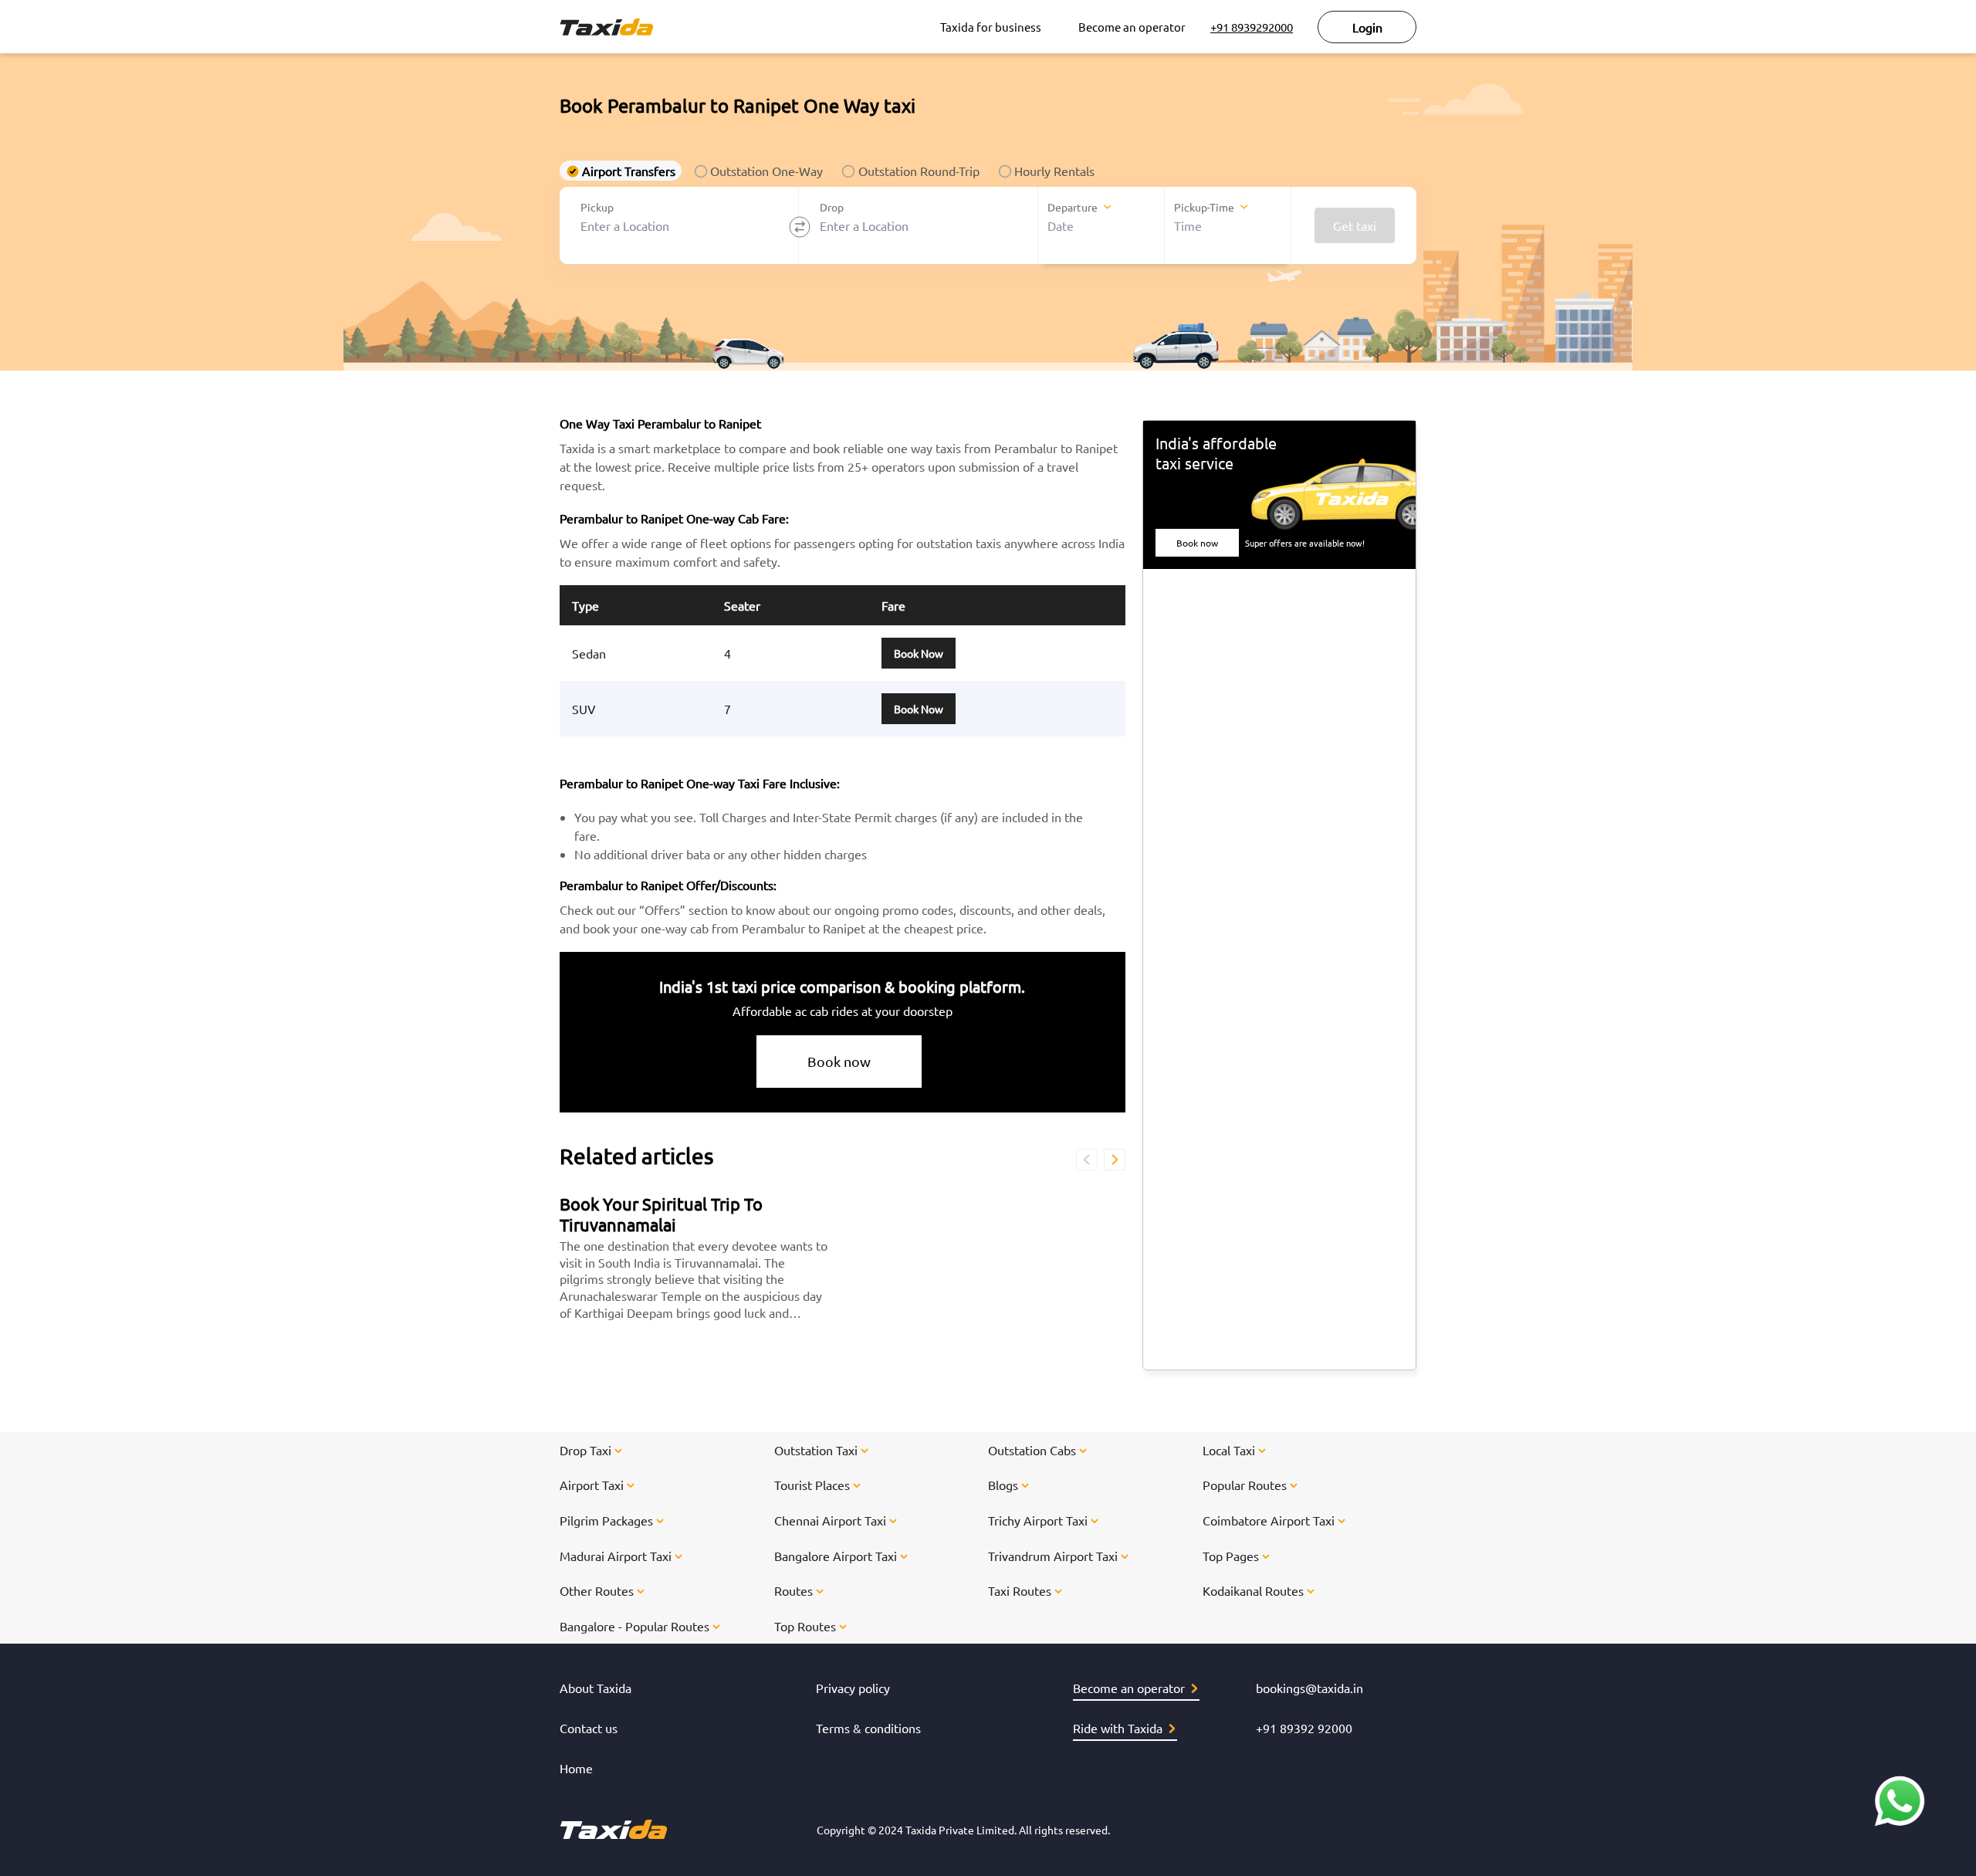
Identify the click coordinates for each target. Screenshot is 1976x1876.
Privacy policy (853, 1688)
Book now (839, 1061)
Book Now (919, 653)
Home (576, 1768)
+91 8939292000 (1252, 27)
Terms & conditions (868, 1728)
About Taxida (596, 1688)
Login (1367, 27)
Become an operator (1132, 27)
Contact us (589, 1728)
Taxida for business (991, 27)
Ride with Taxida (1118, 1728)
